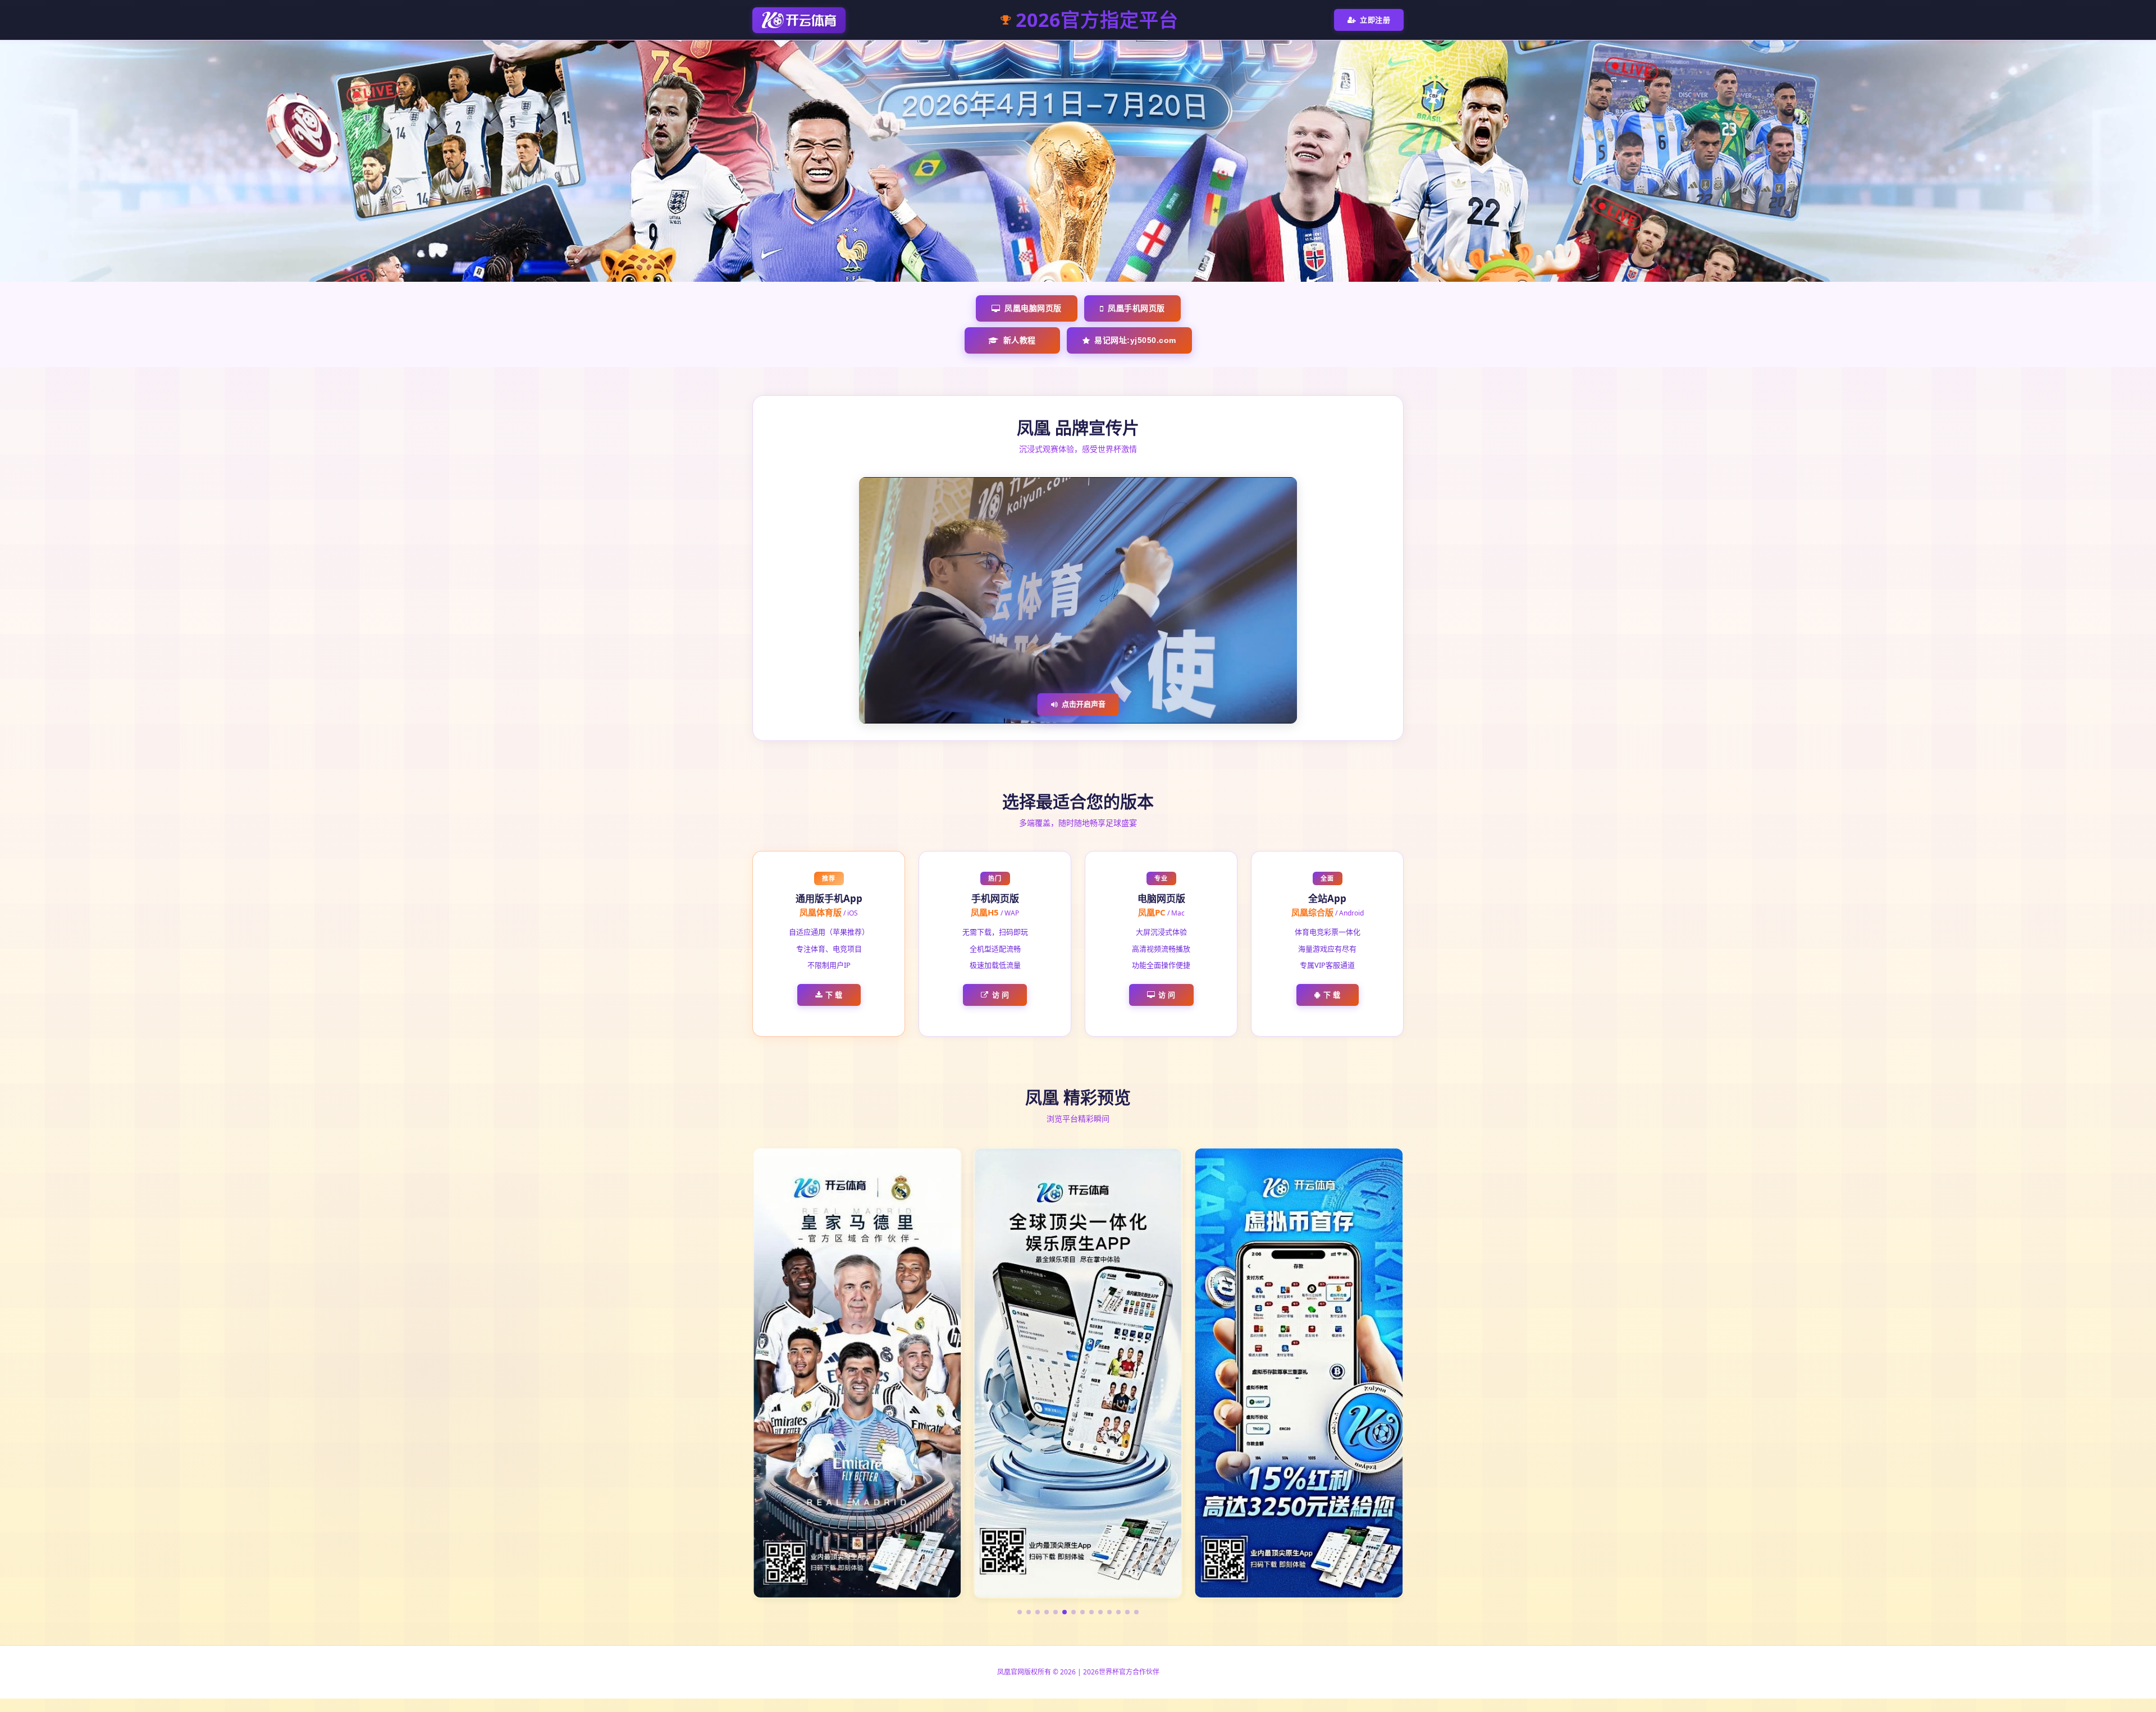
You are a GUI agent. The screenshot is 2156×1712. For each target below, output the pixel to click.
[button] (1020, 1612)
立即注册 (1375, 20)
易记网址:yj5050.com (1135, 340)
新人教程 (1020, 340)
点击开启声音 (1084, 704)
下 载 (834, 995)
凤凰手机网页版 (1136, 308)
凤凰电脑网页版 (1033, 308)
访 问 (1001, 995)
